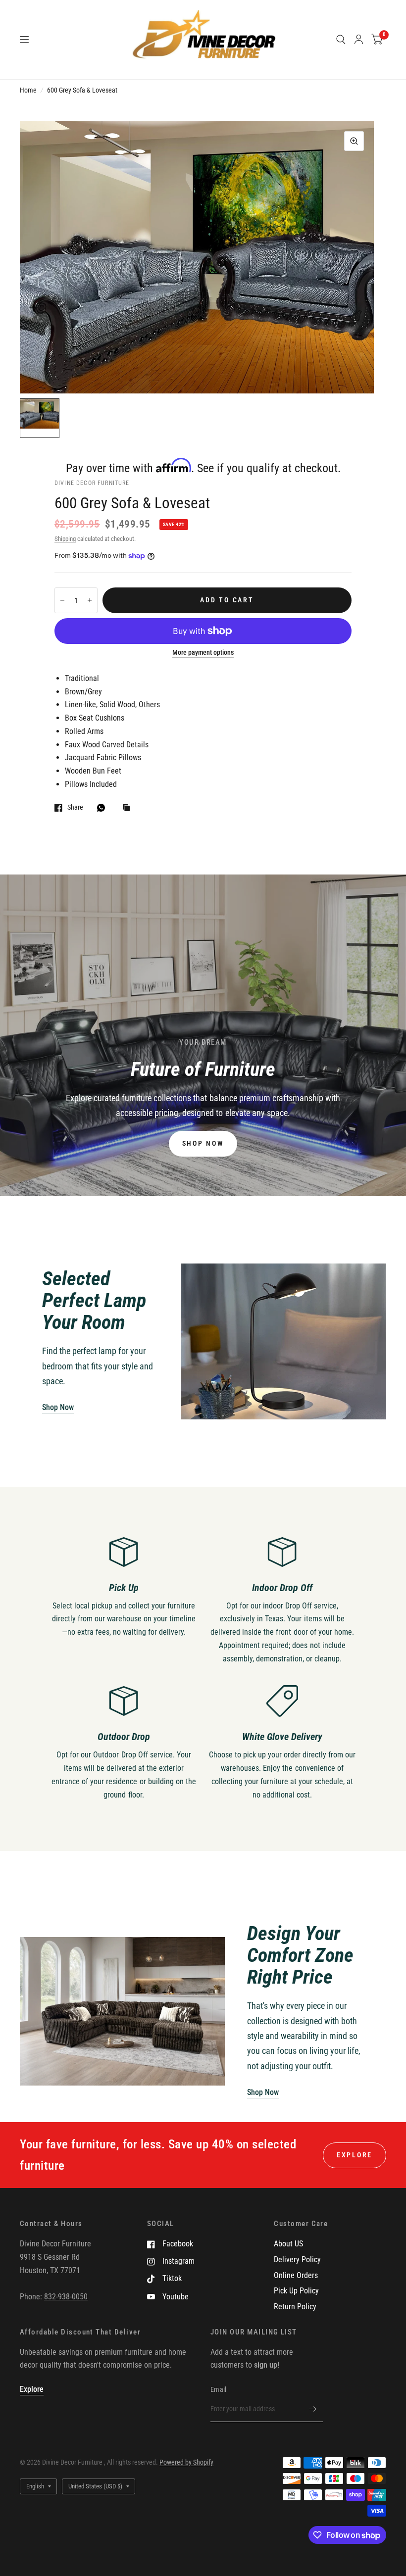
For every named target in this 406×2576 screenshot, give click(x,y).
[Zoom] (354, 141)
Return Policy (295, 2307)
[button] (203, 1144)
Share (75, 807)
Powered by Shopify (186, 2462)
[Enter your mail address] (313, 2409)
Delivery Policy (297, 2260)
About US (288, 2244)
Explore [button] (355, 2155)
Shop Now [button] (58, 1407)
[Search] (341, 40)
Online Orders (296, 2275)
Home (28, 90)
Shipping (65, 539)
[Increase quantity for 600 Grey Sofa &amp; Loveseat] (90, 600)
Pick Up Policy (296, 2291)
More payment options (203, 653)
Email (218, 2389)
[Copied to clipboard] (129, 808)
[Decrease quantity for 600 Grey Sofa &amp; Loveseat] (62, 600)
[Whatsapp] (103, 808)
